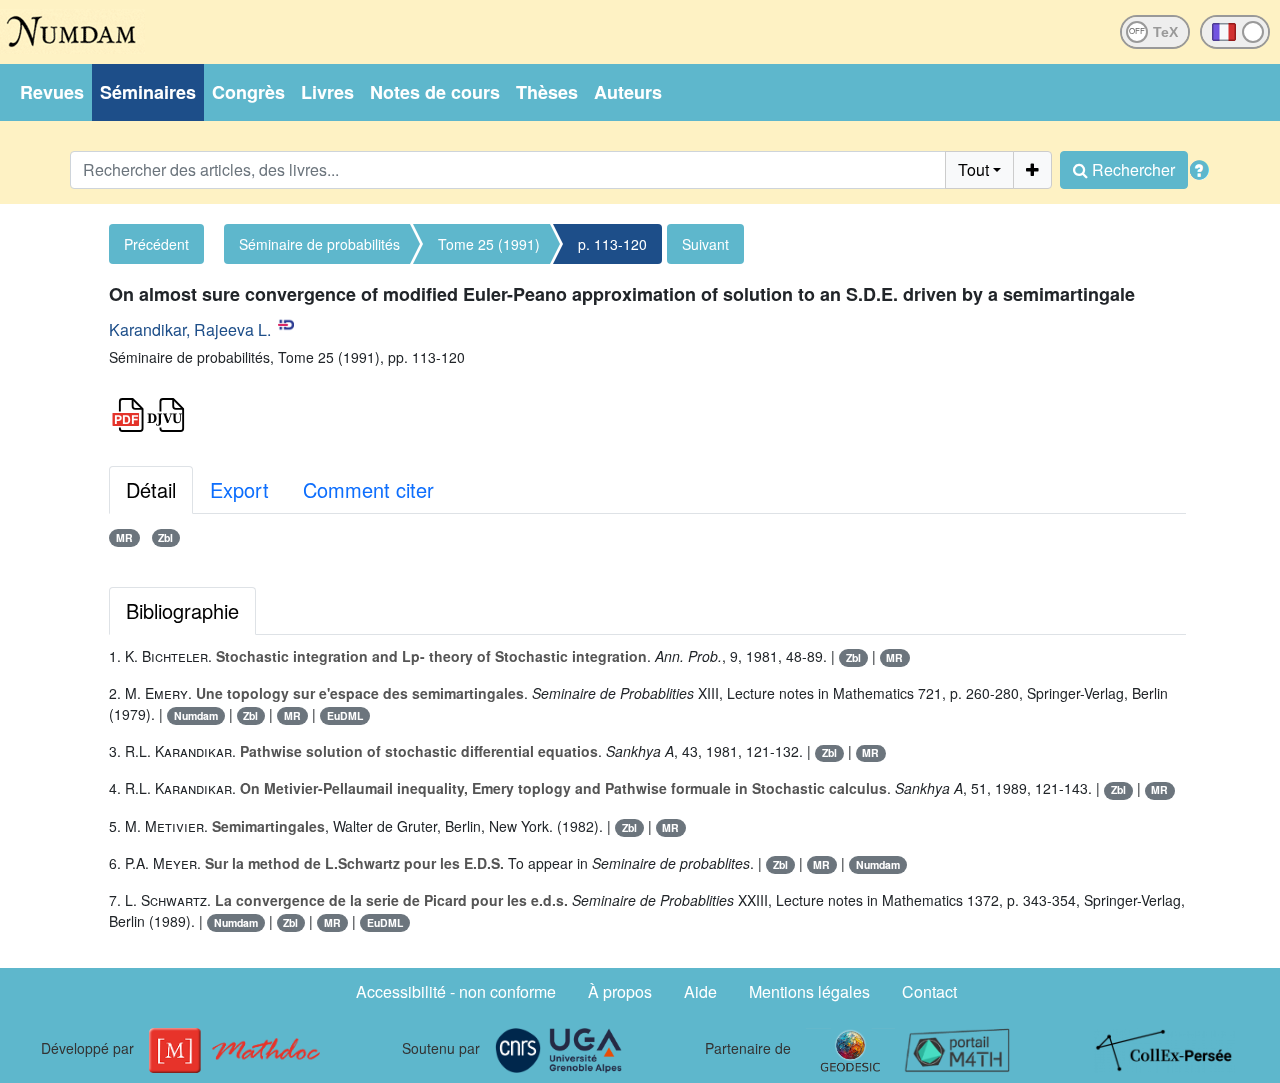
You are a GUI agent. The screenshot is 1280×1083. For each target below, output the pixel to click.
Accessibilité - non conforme (456, 991)
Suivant (705, 244)
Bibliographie (182, 610)
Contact (929, 991)
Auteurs (628, 92)
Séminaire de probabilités (319, 244)
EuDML (345, 715)
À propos (620, 991)
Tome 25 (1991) (489, 244)
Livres (327, 92)
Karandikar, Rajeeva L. (190, 329)
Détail (151, 489)
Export (239, 489)
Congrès (248, 92)
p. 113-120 (612, 244)
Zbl (165, 537)
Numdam (196, 715)
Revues (52, 92)
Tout (973, 169)
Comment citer (368, 489)
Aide (700, 991)
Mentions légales (809, 991)
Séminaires (148, 92)
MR (124, 537)
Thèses (547, 92)
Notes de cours (435, 92)
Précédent (156, 244)
